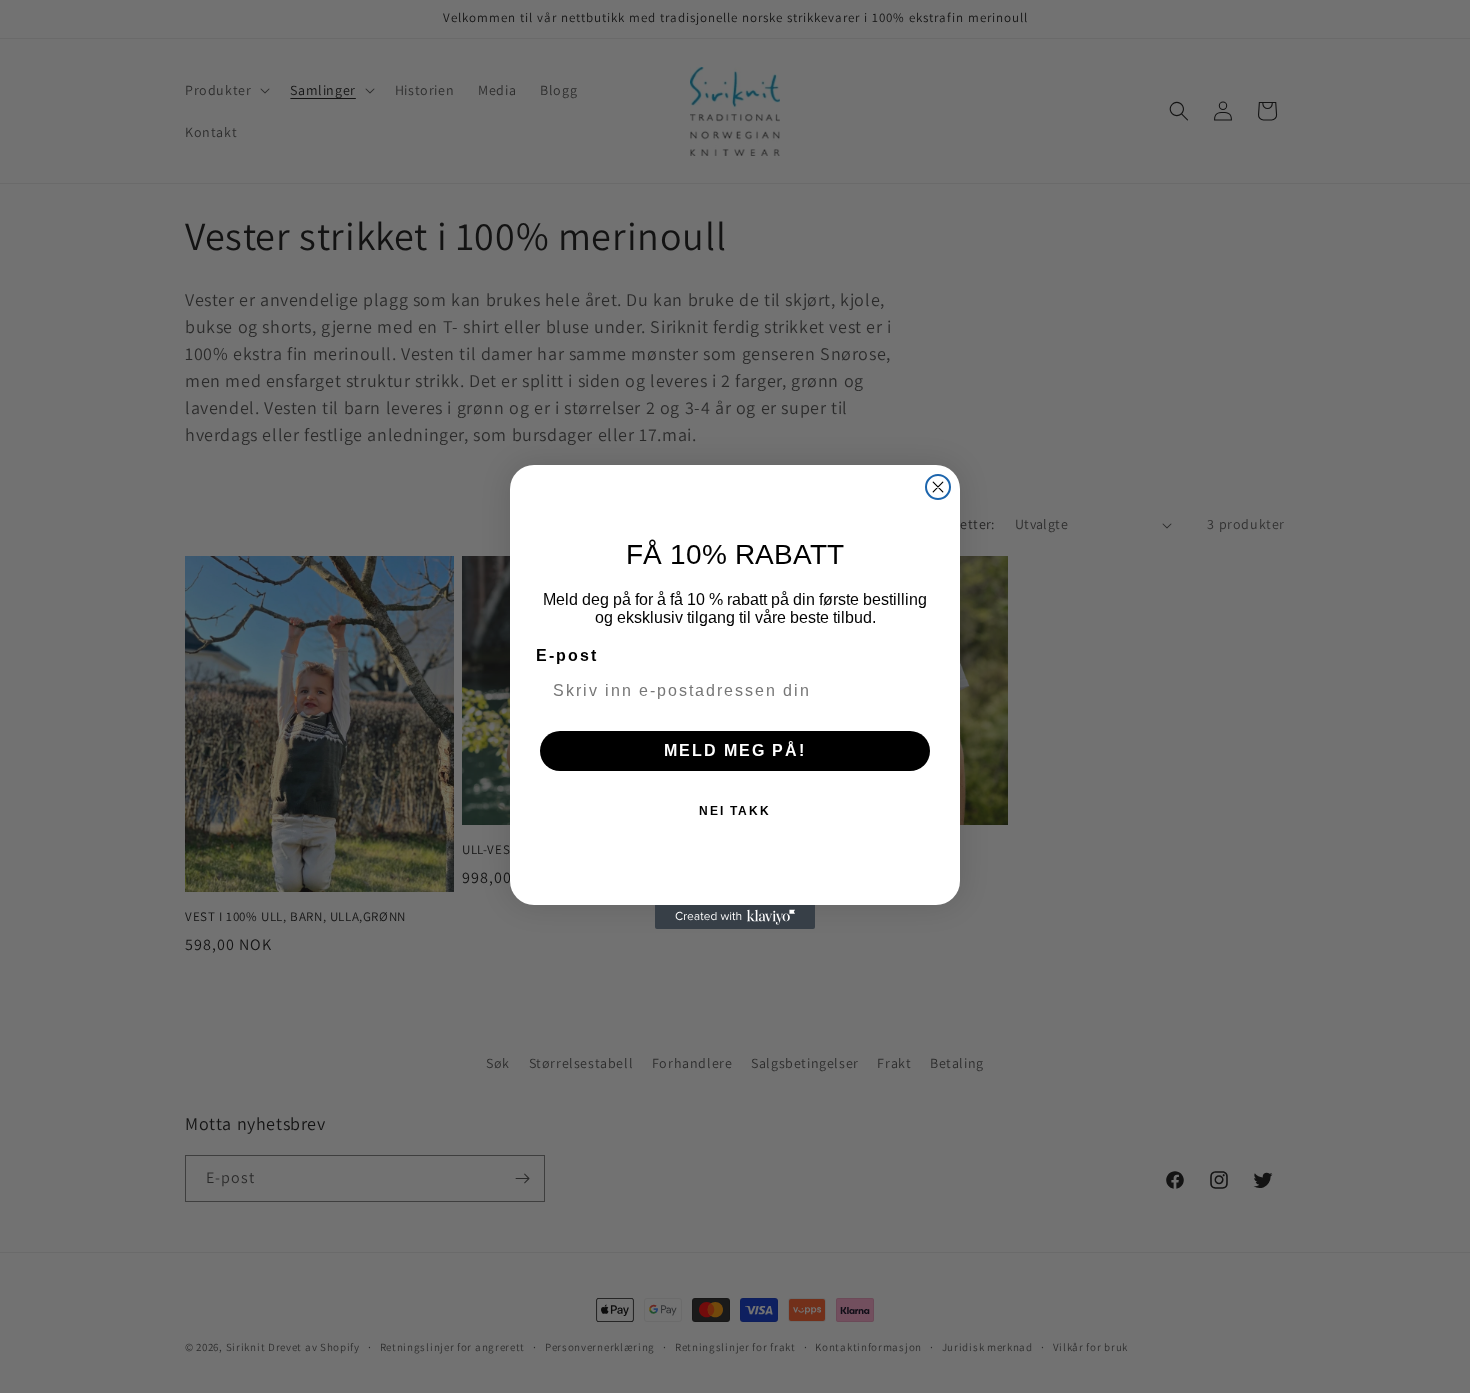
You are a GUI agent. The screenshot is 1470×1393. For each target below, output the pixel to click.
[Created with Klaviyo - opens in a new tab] (735, 917)
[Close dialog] (938, 487)
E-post (567, 655)
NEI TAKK (735, 811)
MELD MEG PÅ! (735, 750)
